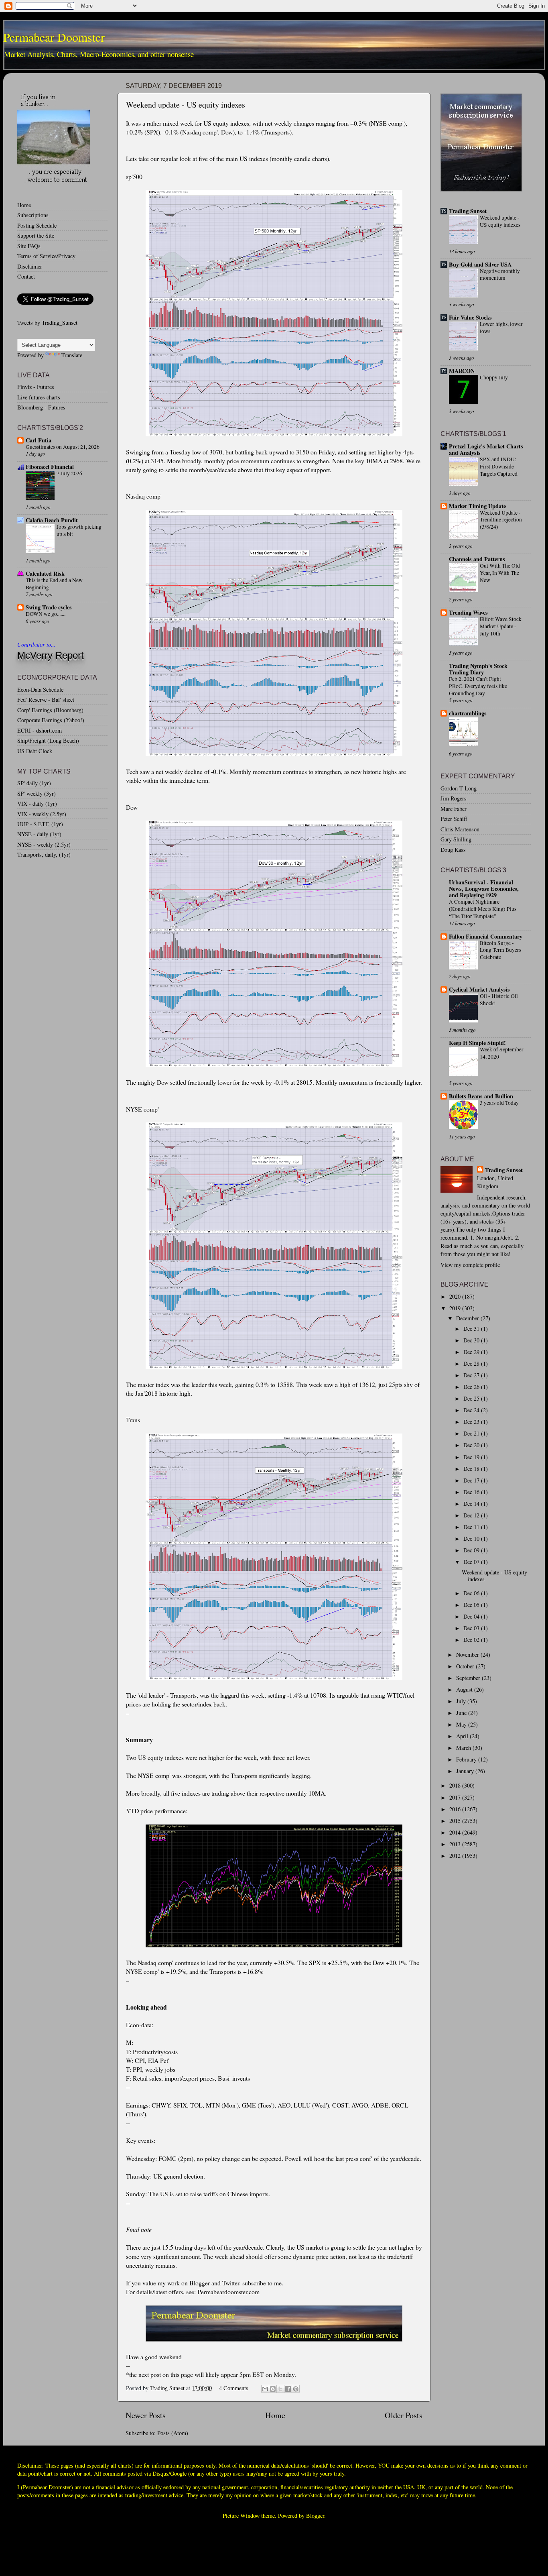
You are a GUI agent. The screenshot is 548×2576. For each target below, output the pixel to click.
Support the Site (36, 235)
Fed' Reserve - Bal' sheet (46, 699)
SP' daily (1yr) (34, 783)
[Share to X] (280, 2389)
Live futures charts (39, 397)
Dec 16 (472, 1492)
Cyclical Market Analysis (479, 989)
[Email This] (265, 2389)
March (464, 1748)
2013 (456, 1844)
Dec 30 (472, 1340)
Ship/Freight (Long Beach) (48, 740)
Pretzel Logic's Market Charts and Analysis (486, 449)
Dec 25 (472, 1398)
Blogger (315, 2516)
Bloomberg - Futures (41, 407)
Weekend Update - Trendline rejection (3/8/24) (501, 520)
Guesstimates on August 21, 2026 (63, 447)
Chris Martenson (460, 829)
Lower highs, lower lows (501, 328)
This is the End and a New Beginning (54, 584)
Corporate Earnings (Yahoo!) (51, 720)
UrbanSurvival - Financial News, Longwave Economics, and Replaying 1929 (484, 889)
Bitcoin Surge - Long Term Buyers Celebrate (500, 950)
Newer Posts (146, 2415)
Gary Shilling (456, 839)
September (469, 1678)
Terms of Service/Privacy (46, 256)
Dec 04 (472, 1616)
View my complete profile (470, 1265)
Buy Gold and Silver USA (480, 264)
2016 (456, 1809)
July (462, 1701)
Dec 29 (472, 1352)
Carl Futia (39, 440)
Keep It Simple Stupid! (477, 1043)
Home (275, 2415)
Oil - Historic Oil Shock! (499, 1000)
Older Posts (404, 2415)
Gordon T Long (459, 788)
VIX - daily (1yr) (37, 803)
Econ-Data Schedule (40, 689)
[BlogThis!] (273, 2389)
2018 (456, 1785)
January (466, 1771)
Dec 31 (472, 1329)
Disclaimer (30, 266)
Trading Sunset (468, 211)
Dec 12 (472, 1515)
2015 (456, 1821)
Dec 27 (472, 1375)
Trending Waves (468, 612)
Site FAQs (29, 246)
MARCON (462, 371)
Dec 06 (472, 1593)
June (462, 1713)
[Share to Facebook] (288, 2389)
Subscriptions (33, 215)
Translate (72, 355)
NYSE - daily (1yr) (39, 834)
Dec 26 (472, 1387)
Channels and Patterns (477, 559)
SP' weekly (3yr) (37, 793)
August (465, 1689)
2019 (456, 1308)
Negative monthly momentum (500, 275)
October (466, 1666)
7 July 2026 (69, 473)
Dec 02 (472, 1640)
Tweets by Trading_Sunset (47, 323)
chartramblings (468, 713)
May (462, 1724)
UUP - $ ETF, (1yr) (40, 824)
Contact (26, 276)
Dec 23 (472, 1422)
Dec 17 (472, 1480)
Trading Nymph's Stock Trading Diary (478, 669)
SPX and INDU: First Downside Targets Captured (499, 466)
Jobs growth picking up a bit (79, 530)
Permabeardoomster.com (228, 2292)
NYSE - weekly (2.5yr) (44, 844)
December (468, 1318)
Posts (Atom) (173, 2433)
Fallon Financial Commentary (486, 936)
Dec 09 (472, 1550)
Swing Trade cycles (49, 607)
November (468, 1655)
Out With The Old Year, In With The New (500, 573)
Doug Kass (453, 850)
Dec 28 (472, 1363)
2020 (456, 1296)
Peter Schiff (454, 819)
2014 (456, 1832)
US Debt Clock (35, 751)
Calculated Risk (45, 573)
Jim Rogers (454, 798)
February (467, 1759)
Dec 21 (472, 1433)
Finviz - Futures (36, 387)
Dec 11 (472, 1527)
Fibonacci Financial (50, 467)
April (463, 1736)
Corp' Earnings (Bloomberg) (50, 710)
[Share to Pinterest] (296, 2389)
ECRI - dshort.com (40, 730)
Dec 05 (472, 1605)
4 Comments (234, 2388)
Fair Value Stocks (470, 317)
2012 (456, 1856)
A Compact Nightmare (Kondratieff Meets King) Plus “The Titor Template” (483, 909)
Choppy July (494, 377)
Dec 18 (472, 1469)
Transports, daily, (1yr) (44, 854)
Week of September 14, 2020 (502, 1053)
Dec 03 (472, 1628)
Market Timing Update (477, 506)
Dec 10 (472, 1538)
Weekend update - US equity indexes (186, 105)
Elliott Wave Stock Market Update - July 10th (501, 626)
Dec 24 (472, 1410)
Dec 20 (472, 1445)
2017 (456, 1797)
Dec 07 (472, 1562)
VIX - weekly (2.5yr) (42, 814)
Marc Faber (454, 809)
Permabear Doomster (54, 37)
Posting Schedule (37, 225)
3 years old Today (499, 1103)
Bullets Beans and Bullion (481, 1096)
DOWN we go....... (46, 614)
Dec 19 (472, 1457)
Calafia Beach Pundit (52, 520)
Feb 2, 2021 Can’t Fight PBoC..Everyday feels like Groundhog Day (478, 686)
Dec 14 (472, 1504)
